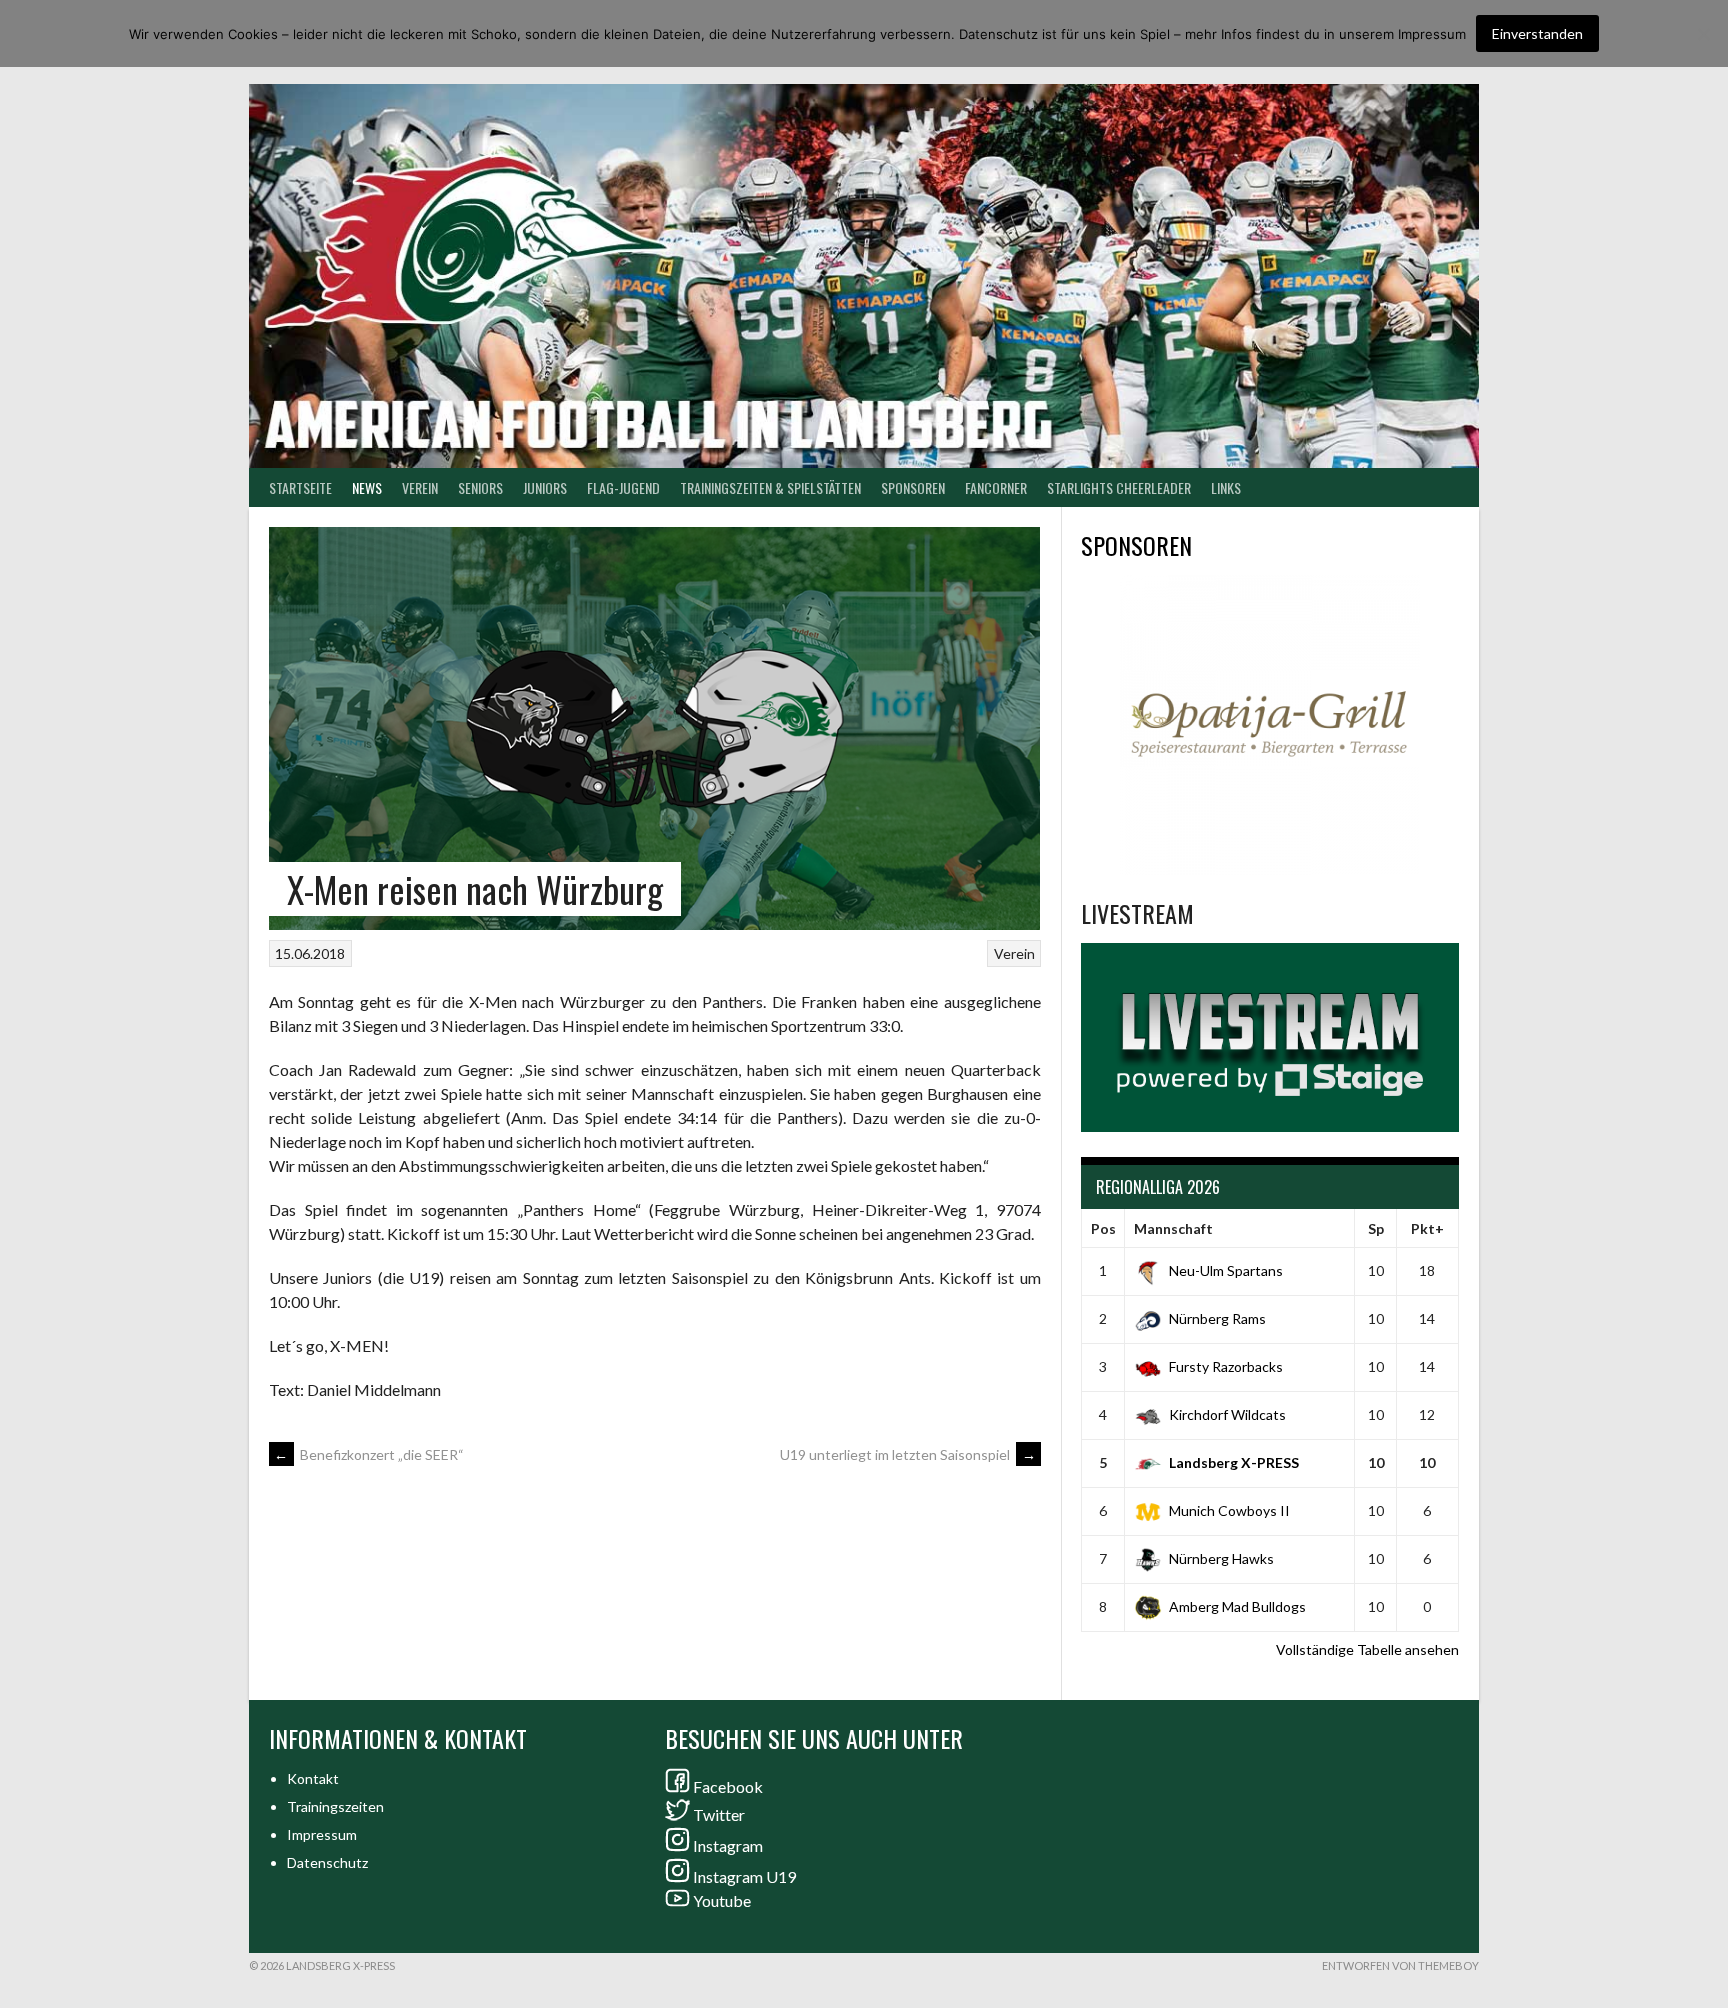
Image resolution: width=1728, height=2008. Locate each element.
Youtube (722, 1900)
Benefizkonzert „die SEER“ (369, 1454)
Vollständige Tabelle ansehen (1367, 1649)
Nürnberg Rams (1217, 1318)
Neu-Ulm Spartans (1226, 1270)
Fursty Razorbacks (1226, 1366)
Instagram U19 (744, 1876)
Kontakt (313, 1778)
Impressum (322, 1834)
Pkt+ (1427, 1228)
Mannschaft (1173, 1228)
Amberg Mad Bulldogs (1237, 1606)
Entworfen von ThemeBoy (1400, 1965)
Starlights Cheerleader (1119, 487)
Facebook (728, 1786)
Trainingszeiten (335, 1806)
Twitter (719, 1814)
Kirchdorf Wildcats (1227, 1414)
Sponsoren (913, 487)
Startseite (300, 487)
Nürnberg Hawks (1221, 1558)
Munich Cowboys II (1229, 1510)
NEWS (367, 487)
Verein (420, 487)
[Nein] (1703, 34)
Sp (1376, 1228)
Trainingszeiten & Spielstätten (770, 487)
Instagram (728, 1845)
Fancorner (996, 487)
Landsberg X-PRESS (1234, 1462)
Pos (1103, 1228)
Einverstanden (1537, 33)
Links (1226, 487)
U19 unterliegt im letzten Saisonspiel (908, 1454)
